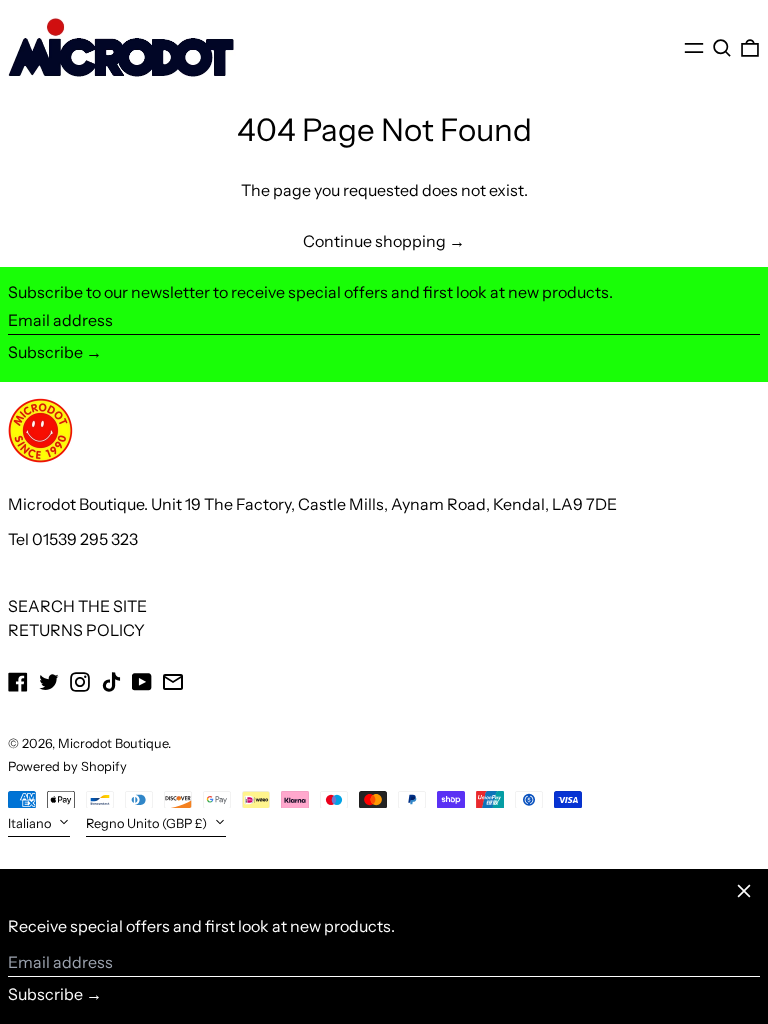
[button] (722, 47)
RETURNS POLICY (76, 630)
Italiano (31, 823)
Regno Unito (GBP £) (148, 823)
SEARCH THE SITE (77, 606)
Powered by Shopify (67, 766)
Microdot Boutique (113, 743)
